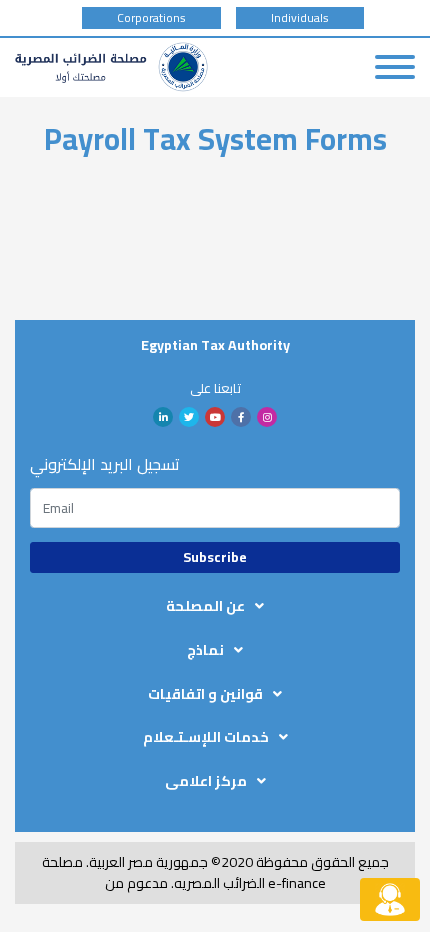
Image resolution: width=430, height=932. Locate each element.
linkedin (163, 417)
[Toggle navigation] (395, 67)
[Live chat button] (390, 899)
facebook (241, 417)
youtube (215, 417)
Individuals (300, 18)
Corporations (151, 18)
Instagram (267, 417)
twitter (189, 417)
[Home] (111, 67)
